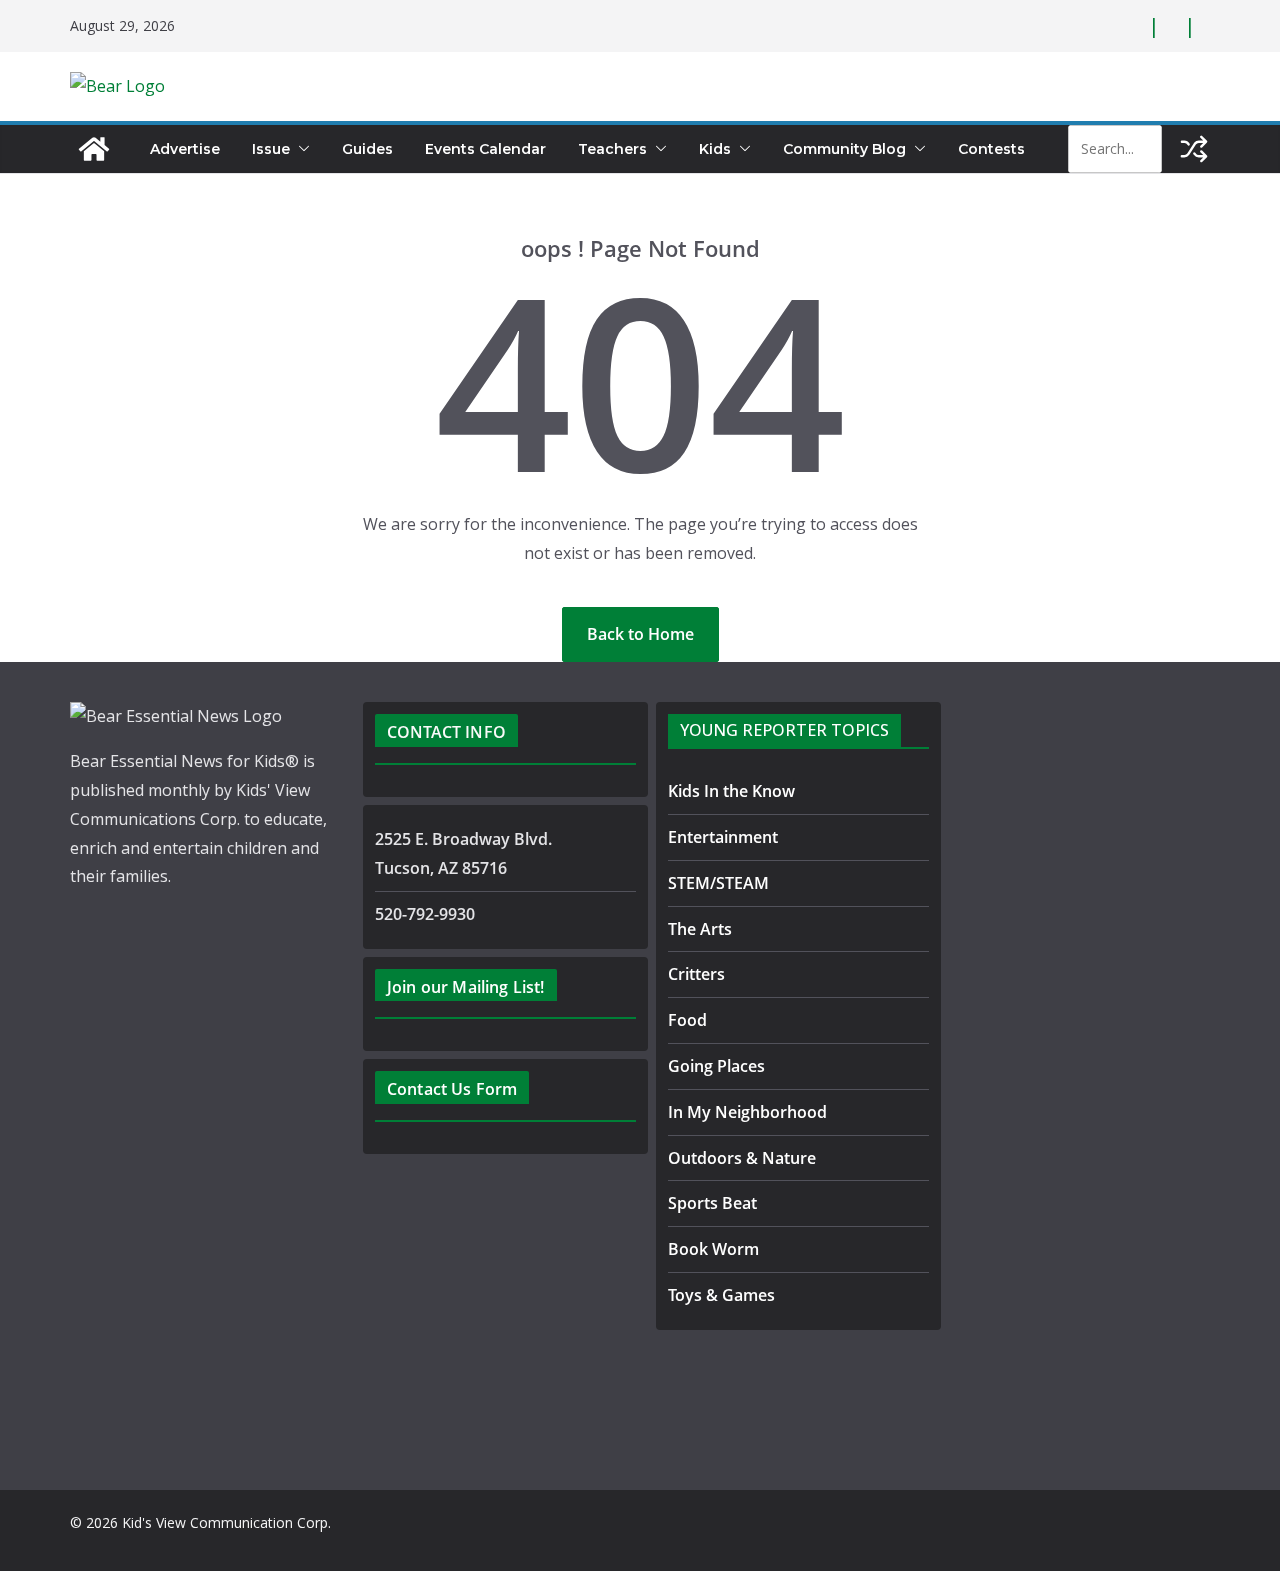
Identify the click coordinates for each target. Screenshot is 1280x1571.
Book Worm (713, 1249)
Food (687, 1020)
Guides (367, 149)
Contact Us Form (452, 1089)
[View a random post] (1194, 149)
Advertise (185, 149)
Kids (715, 149)
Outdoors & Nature (742, 1158)
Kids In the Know (731, 791)
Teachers (612, 149)
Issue (271, 149)
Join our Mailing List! (466, 987)
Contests (991, 149)
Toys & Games (721, 1295)
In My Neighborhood (747, 1112)
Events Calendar (485, 149)
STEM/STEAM (718, 883)
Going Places (716, 1066)
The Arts (700, 929)
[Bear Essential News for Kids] (94, 149)
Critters (696, 974)
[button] (300, 149)
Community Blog (844, 149)
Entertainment (723, 837)
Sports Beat (712, 1203)
